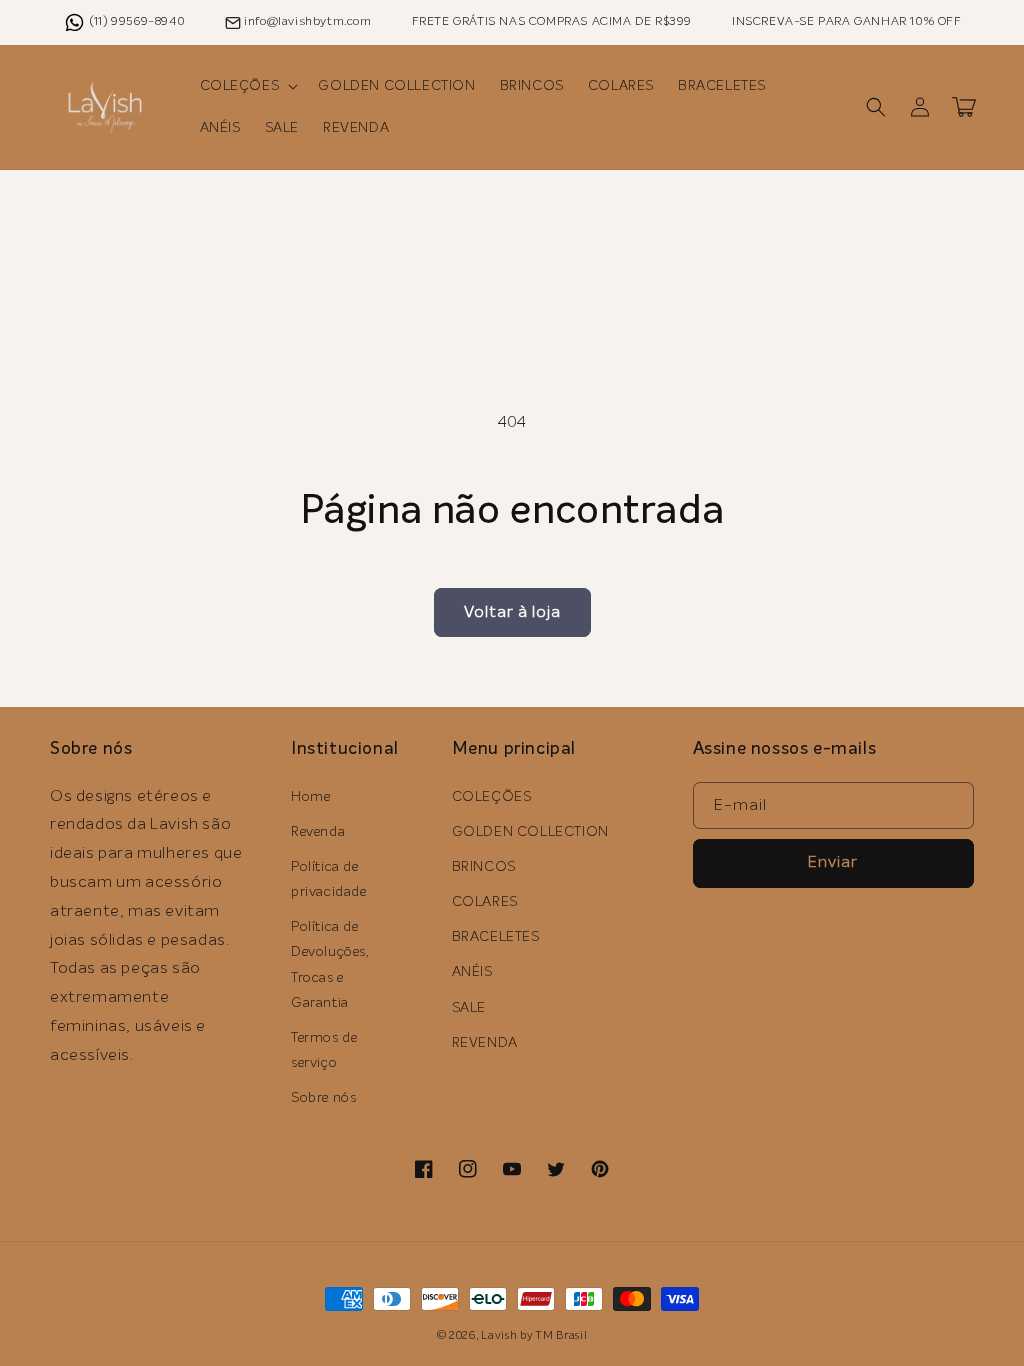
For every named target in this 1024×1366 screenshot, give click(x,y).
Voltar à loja (512, 612)
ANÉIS (472, 972)
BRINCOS (484, 867)
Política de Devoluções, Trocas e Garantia (330, 965)
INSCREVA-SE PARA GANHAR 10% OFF (847, 22)
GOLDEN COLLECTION (530, 832)
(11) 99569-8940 (137, 22)
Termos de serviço (324, 1050)
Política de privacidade (329, 879)
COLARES (485, 902)
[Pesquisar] (876, 107)
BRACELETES (496, 937)
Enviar (833, 862)
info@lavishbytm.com (307, 22)
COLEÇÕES (492, 797)
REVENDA (485, 1043)
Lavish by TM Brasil (534, 1335)
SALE (469, 1008)
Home (310, 797)
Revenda (318, 832)
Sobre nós (323, 1098)
